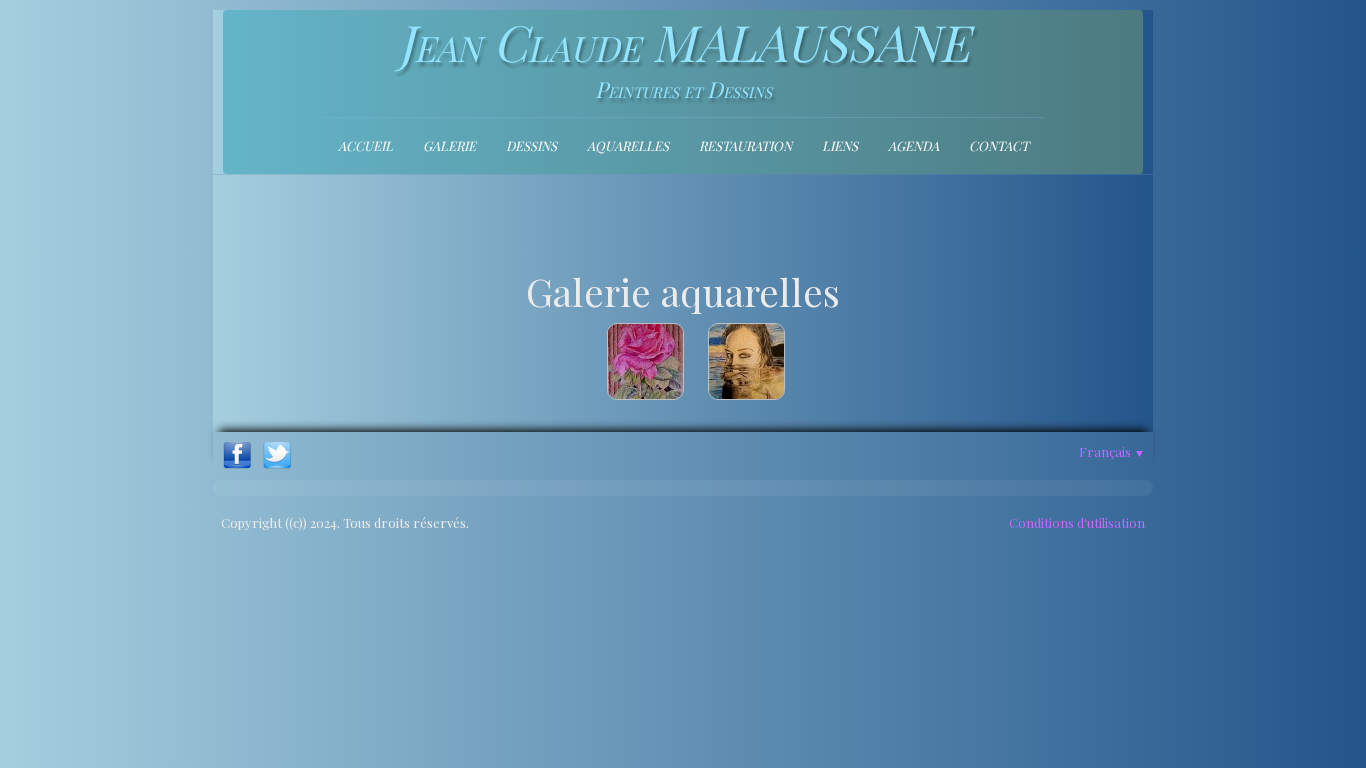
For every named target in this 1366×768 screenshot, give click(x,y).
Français (1112, 451)
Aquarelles (628, 145)
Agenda (913, 145)
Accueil (365, 145)
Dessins (531, 145)
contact (999, 145)
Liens (840, 145)
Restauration (745, 145)
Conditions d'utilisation (1077, 522)
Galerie (449, 145)
